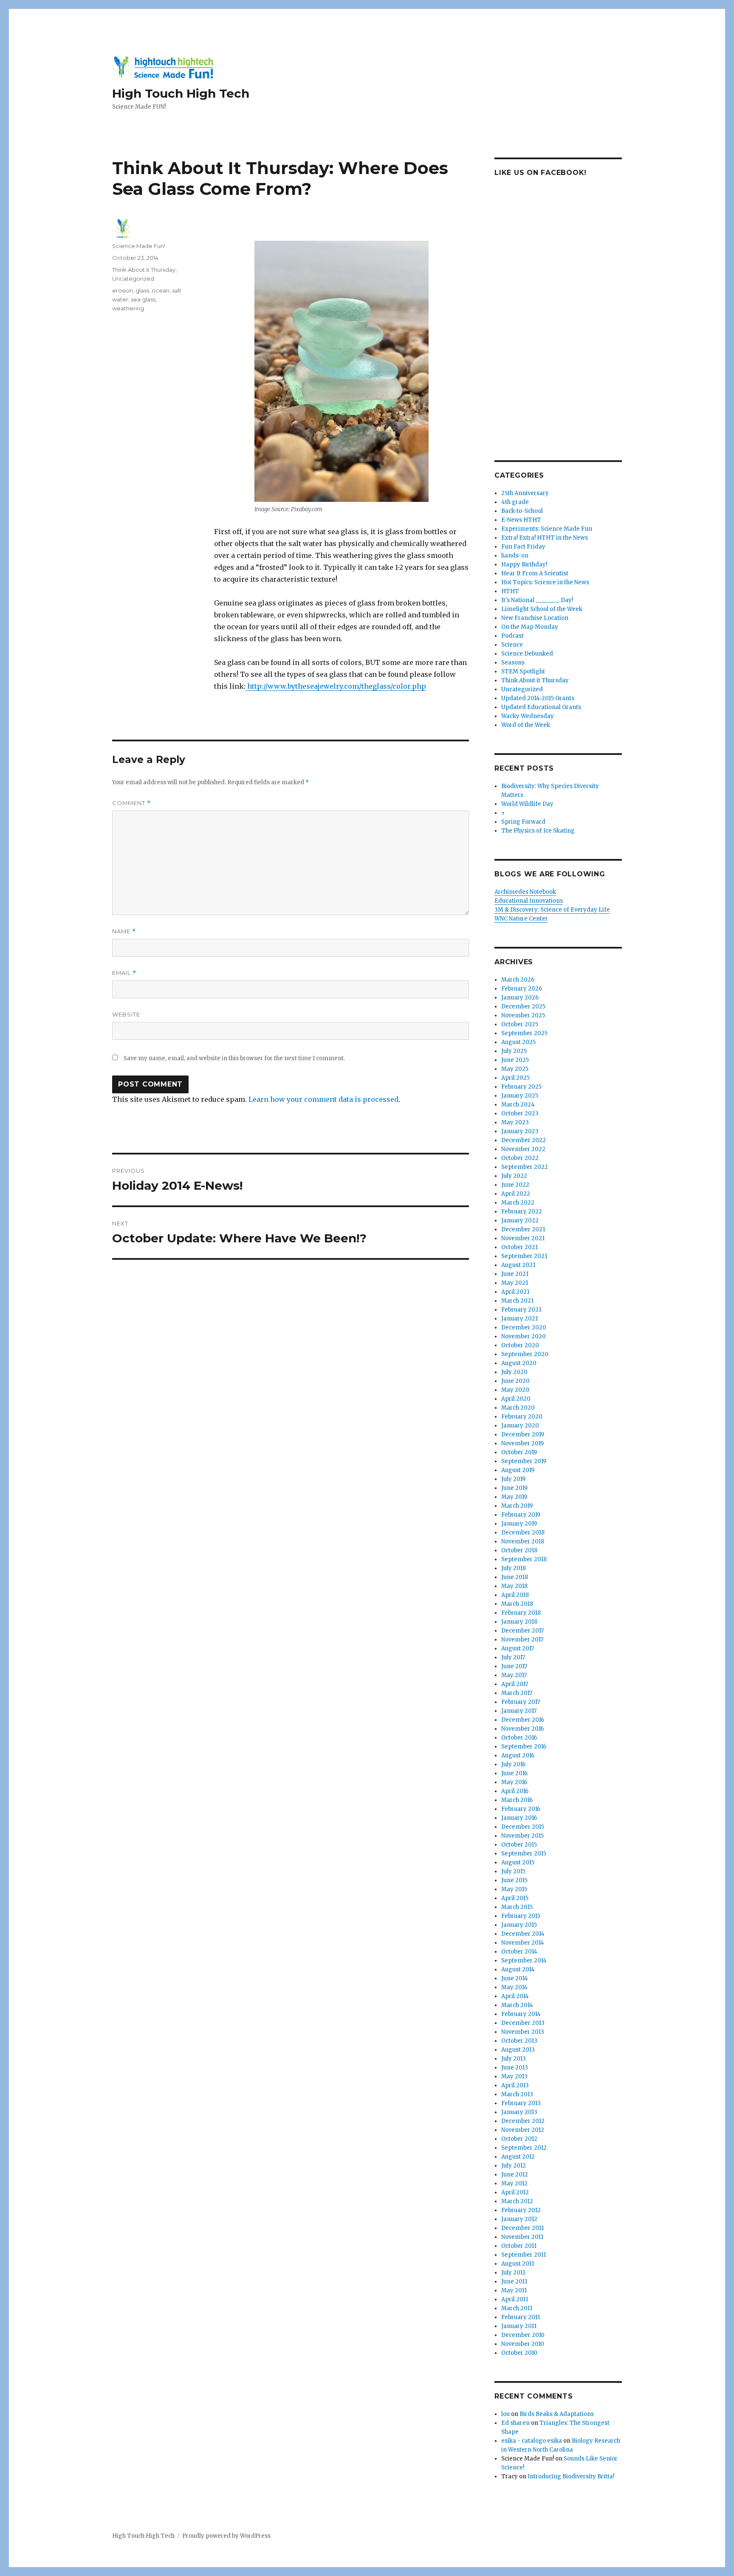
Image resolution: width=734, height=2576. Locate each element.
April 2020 (516, 1399)
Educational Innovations (529, 901)
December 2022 (524, 1140)
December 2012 (523, 2121)
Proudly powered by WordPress (226, 2536)
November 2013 (523, 2032)
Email (124, 973)
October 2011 (519, 2246)
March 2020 (518, 1408)
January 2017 (519, 1711)
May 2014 (514, 1987)
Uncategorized (133, 279)
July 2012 (514, 2166)
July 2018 (514, 1568)
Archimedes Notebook (525, 892)
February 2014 (521, 2014)
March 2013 (517, 2094)
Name (124, 931)
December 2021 (523, 1229)
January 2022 (520, 1220)
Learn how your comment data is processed (323, 1099)
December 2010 (523, 2335)
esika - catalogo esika (532, 2441)
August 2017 (518, 1648)
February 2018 (521, 1613)
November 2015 (522, 1836)
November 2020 (524, 1336)
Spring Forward (523, 822)
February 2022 (522, 1212)
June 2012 (515, 2175)
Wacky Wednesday (528, 716)
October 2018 (519, 1550)
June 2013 (515, 2068)
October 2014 (519, 1952)
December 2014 (523, 1934)
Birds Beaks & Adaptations (557, 2414)
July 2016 (513, 1764)
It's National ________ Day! (537, 600)
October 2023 (520, 1113)
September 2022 (525, 1167)
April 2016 (515, 1791)
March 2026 (518, 980)
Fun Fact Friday (523, 547)
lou (505, 2414)
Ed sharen (515, 2423)
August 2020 (519, 1363)
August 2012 (518, 2157)
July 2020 (514, 1372)
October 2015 (519, 1845)
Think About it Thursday (144, 270)
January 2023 (520, 1131)
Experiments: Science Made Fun (547, 529)
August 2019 (518, 1470)
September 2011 (524, 2255)
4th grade (515, 502)
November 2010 (523, 2344)
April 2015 (515, 1898)
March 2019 (517, 1506)
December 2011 (522, 2228)
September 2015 (524, 1854)
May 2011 (514, 2290)
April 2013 (515, 2085)
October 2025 (520, 1024)
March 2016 (517, 1800)
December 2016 (523, 1720)
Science (512, 645)
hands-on (515, 556)
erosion (123, 290)
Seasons (513, 663)
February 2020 (522, 1417)
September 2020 (525, 1354)
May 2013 (514, 2076)
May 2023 (515, 1122)
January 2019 (519, 1524)
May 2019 (514, 1497)
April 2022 (516, 1194)
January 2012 (519, 2219)
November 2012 (523, 2130)
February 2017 (521, 1702)
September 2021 (524, 1256)
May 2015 (514, 1889)
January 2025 (520, 1096)
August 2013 (518, 2050)
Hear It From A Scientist (535, 573)
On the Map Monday (530, 627)
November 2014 (523, 1943)
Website (126, 1014)
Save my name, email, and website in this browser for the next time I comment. (234, 1058)
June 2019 (514, 1488)
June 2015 (514, 1880)
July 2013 (514, 2059)
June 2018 (515, 1577)
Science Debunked (527, 654)
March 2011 (517, 2308)
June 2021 (515, 1274)
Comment (131, 803)
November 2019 (522, 1443)
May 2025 (515, 1069)
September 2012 (524, 2148)
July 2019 (513, 1479)
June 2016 (514, 1773)
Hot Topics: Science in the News (545, 582)
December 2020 (524, 1327)
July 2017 (513, 1657)
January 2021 (519, 1319)
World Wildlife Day (527, 804)
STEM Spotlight (523, 671)
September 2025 (524, 1033)
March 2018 (517, 1604)
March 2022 (518, 1203)
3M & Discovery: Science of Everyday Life (552, 910)
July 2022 (514, 1176)
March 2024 (518, 1105)
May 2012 (514, 2183)
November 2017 (522, 1640)
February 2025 (521, 1087)
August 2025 (518, 1042)
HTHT (510, 591)
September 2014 (524, 1961)
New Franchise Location (535, 618)
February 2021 (521, 1310)
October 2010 (519, 2353)
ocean (161, 290)
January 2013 (519, 2112)
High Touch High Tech (181, 93)
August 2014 (518, 1969)
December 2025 (523, 1006)
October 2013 (519, 2041)
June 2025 (515, 1060)
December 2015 (523, 1827)
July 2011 (513, 2273)
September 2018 (524, 1559)
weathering (128, 308)
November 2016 (522, 1729)
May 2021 (515, 1283)
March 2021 (517, 1301)
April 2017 (515, 1684)
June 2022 (515, 1185)
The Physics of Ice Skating (538, 831)
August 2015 (518, 1862)
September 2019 (524, 1461)
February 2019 (521, 1515)
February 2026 (522, 989)
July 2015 (513, 1871)
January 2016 (519, 1818)
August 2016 (518, 1755)
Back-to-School (522, 511)
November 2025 (523, 1015)
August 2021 (518, 1265)
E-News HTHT (521, 520)
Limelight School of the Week (542, 609)
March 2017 (517, 1693)
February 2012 (521, 2210)
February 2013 (521, 2103)
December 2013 (523, 2023)
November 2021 (523, 1238)
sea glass (143, 299)
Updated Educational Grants (541, 707)
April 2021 (515, 1292)
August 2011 (518, 2264)
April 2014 (515, 1996)
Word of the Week (526, 725)
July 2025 (514, 1051)
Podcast (512, 636)
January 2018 (519, 1622)
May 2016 (514, 1782)
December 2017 (522, 1631)
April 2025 (515, 1078)
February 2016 (521, 1809)
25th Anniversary (525, 493)
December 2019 (523, 1434)
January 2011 (519, 2326)
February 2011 (521, 2317)
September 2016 (524, 1747)
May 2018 (514, 1586)
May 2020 (515, 1390)
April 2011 (515, 2299)
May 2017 (514, 1675)
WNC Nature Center (521, 919)
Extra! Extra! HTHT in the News (545, 538)
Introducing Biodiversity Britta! (571, 2476)
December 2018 (523, 1533)
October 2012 (519, 2139)
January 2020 (520, 1426)
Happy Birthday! (524, 564)
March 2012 (517, 2201)
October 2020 (520, 1345)
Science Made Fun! (139, 246)
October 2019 (519, 1452)
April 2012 (515, 2192)
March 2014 (517, 2005)
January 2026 (520, 998)
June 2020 (515, 1381)
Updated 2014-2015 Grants (538, 698)
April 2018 (515, 1595)
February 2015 (521, 1916)
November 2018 (523, 1541)
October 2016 (519, 1738)
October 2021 (519, 1247)
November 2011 (522, 2237)
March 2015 (517, 1907)
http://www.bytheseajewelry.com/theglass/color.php (336, 686)
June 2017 (514, 1666)
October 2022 (520, 1158)
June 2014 (515, 1978)
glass (142, 290)
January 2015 (519, 1925)
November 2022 (523, 1149)
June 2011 (514, 2282)
